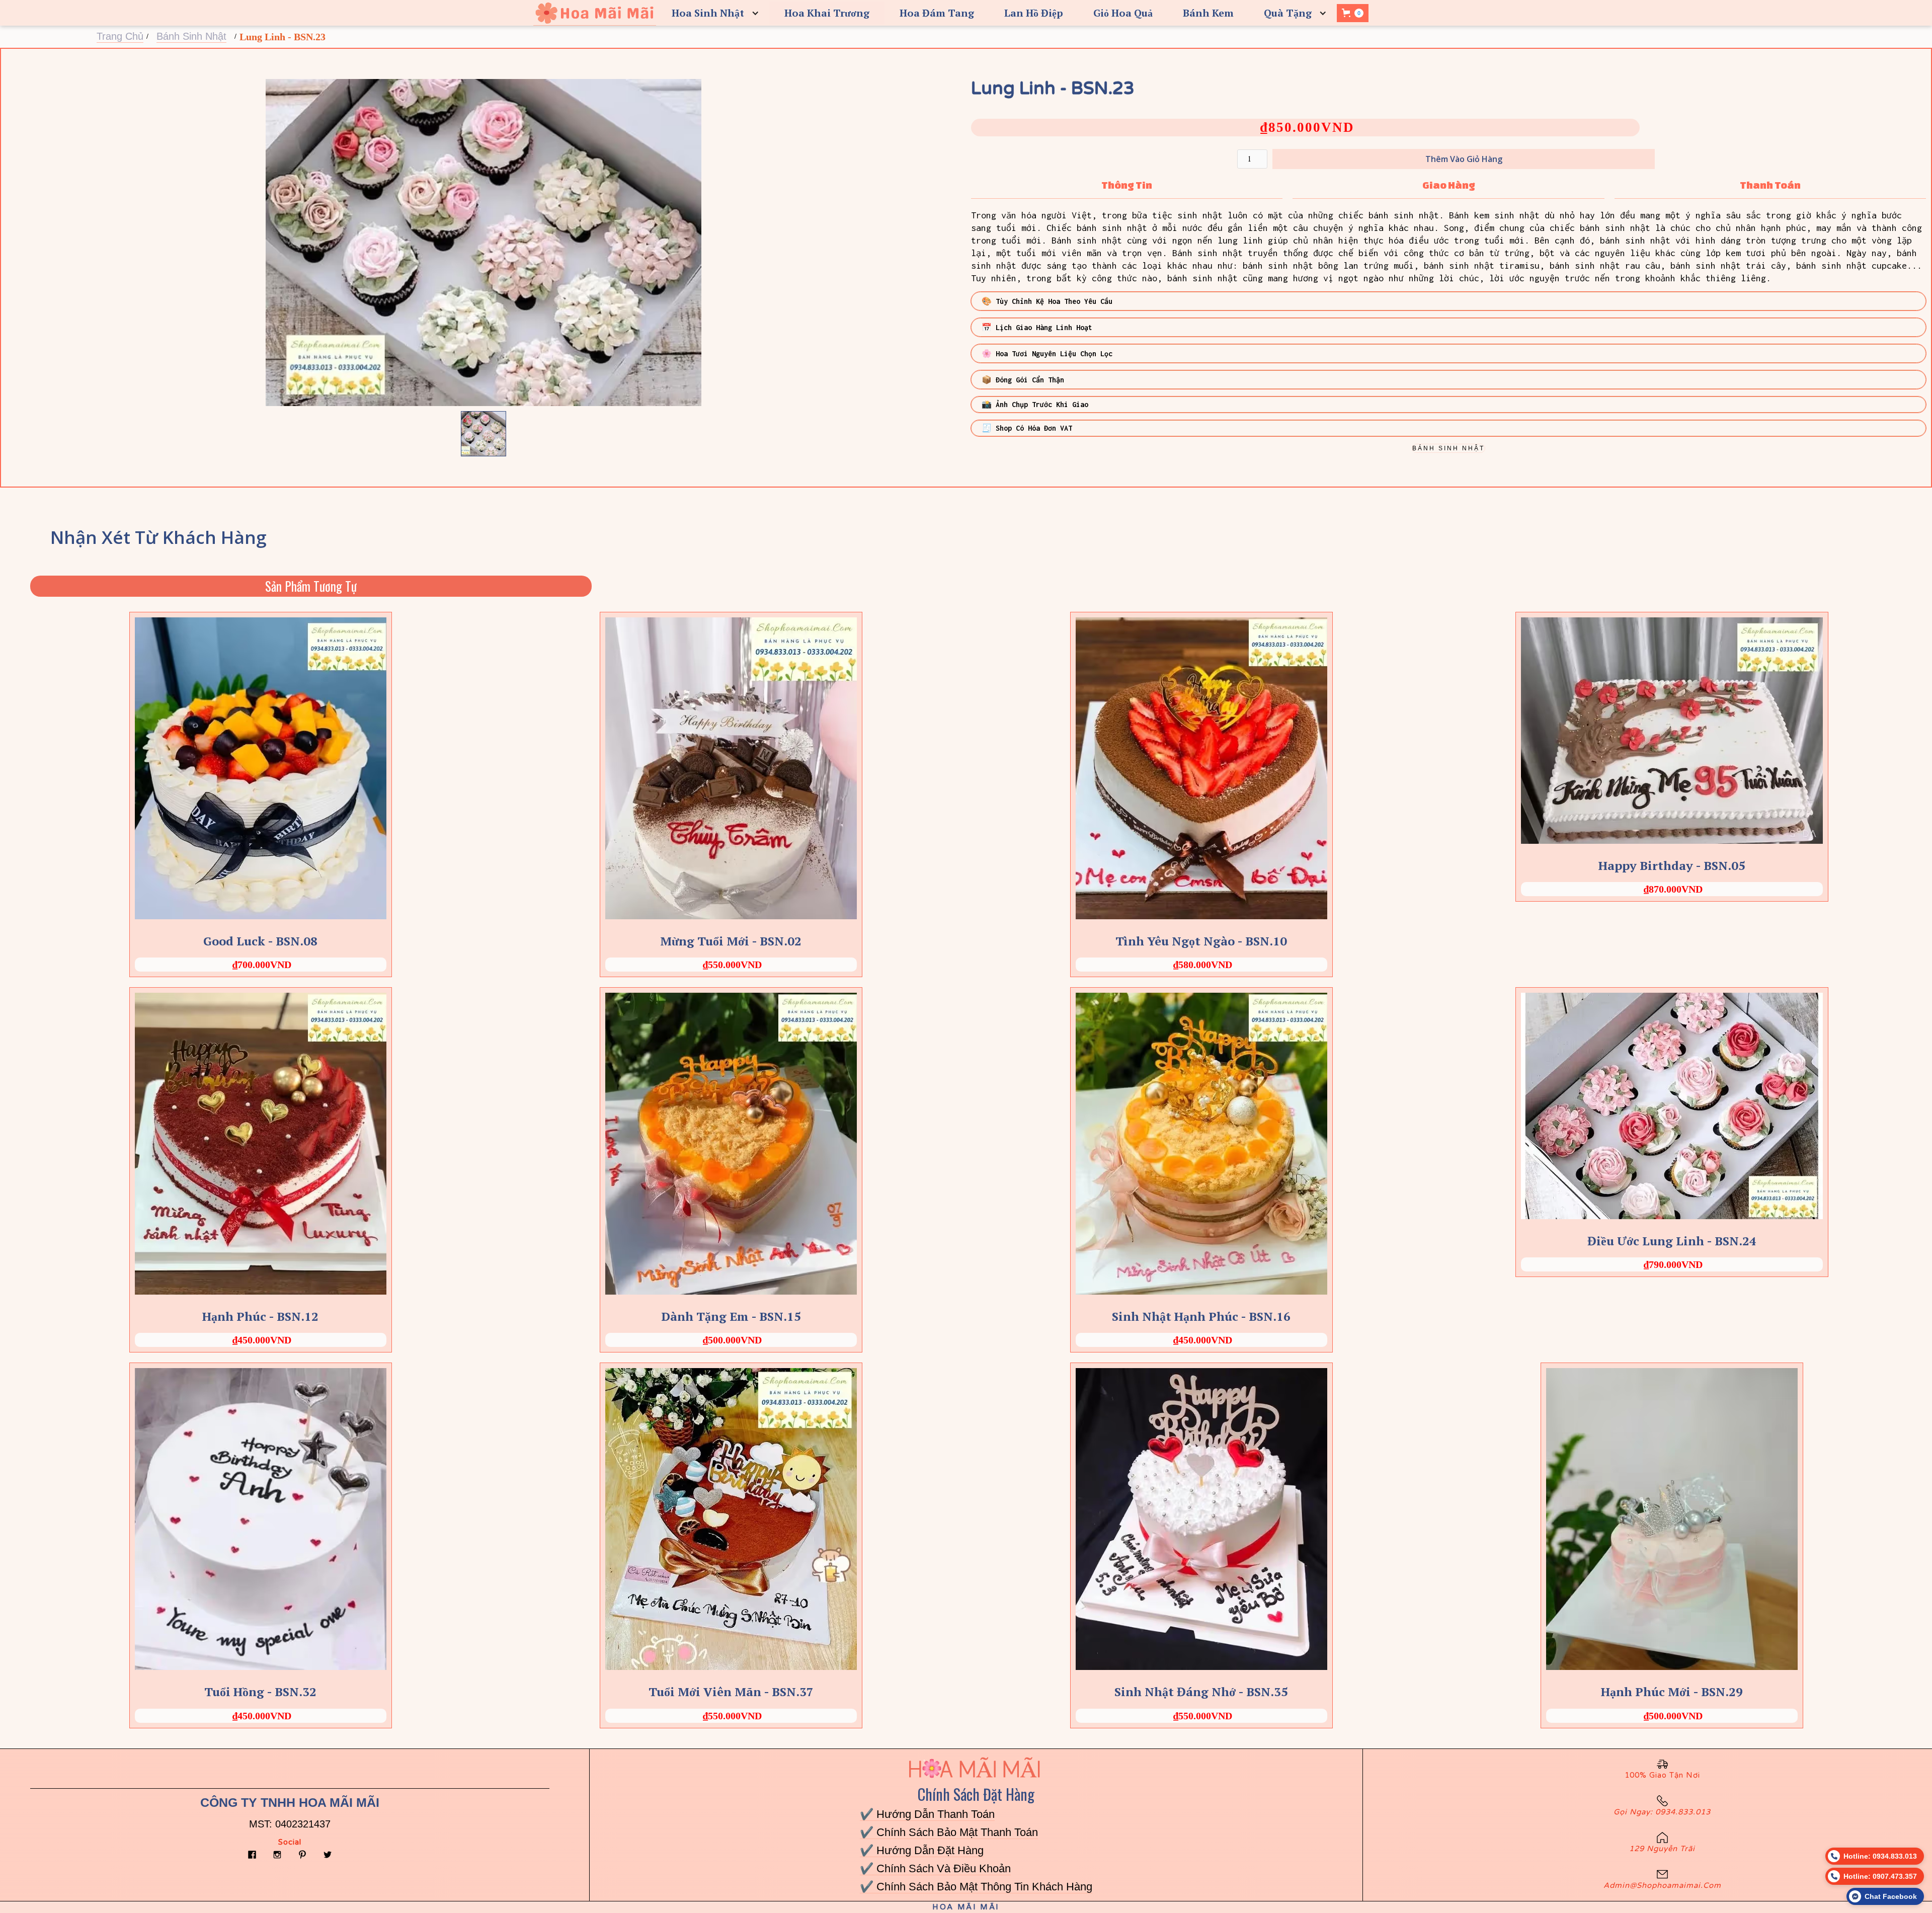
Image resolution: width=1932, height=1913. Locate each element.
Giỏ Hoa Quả (1123, 13)
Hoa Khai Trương (827, 13)
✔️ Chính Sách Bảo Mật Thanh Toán (949, 1832)
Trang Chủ (120, 36)
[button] (713, 13)
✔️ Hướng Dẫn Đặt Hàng (922, 1850)
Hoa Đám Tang (937, 13)
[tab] (1127, 185)
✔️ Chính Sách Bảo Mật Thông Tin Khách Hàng (976, 1887)
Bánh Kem (1208, 13)
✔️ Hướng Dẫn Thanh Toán (927, 1814)
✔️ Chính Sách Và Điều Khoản (935, 1868)
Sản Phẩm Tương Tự (311, 586)
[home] (594, 13)
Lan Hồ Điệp (1034, 13)
